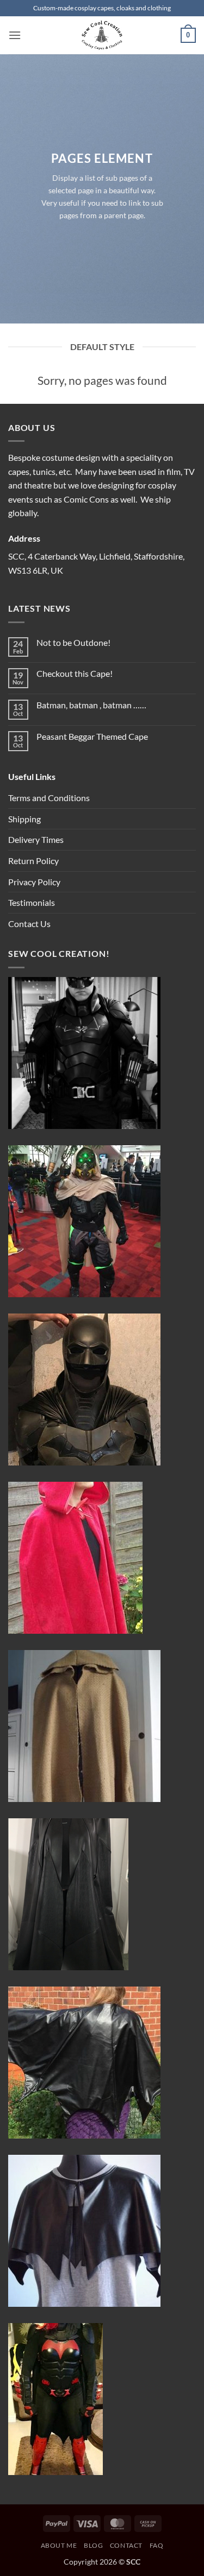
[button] (15, 35)
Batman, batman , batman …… (91, 705)
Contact (126, 2545)
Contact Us (29, 924)
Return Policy (33, 861)
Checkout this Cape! (75, 673)
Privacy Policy (34, 882)
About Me (59, 2545)
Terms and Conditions (49, 798)
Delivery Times (36, 839)
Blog (93, 2545)
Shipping (24, 819)
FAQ (157, 2545)
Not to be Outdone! (73, 642)
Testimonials (32, 902)
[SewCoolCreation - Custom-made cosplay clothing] (102, 35)
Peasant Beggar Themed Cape (92, 736)
